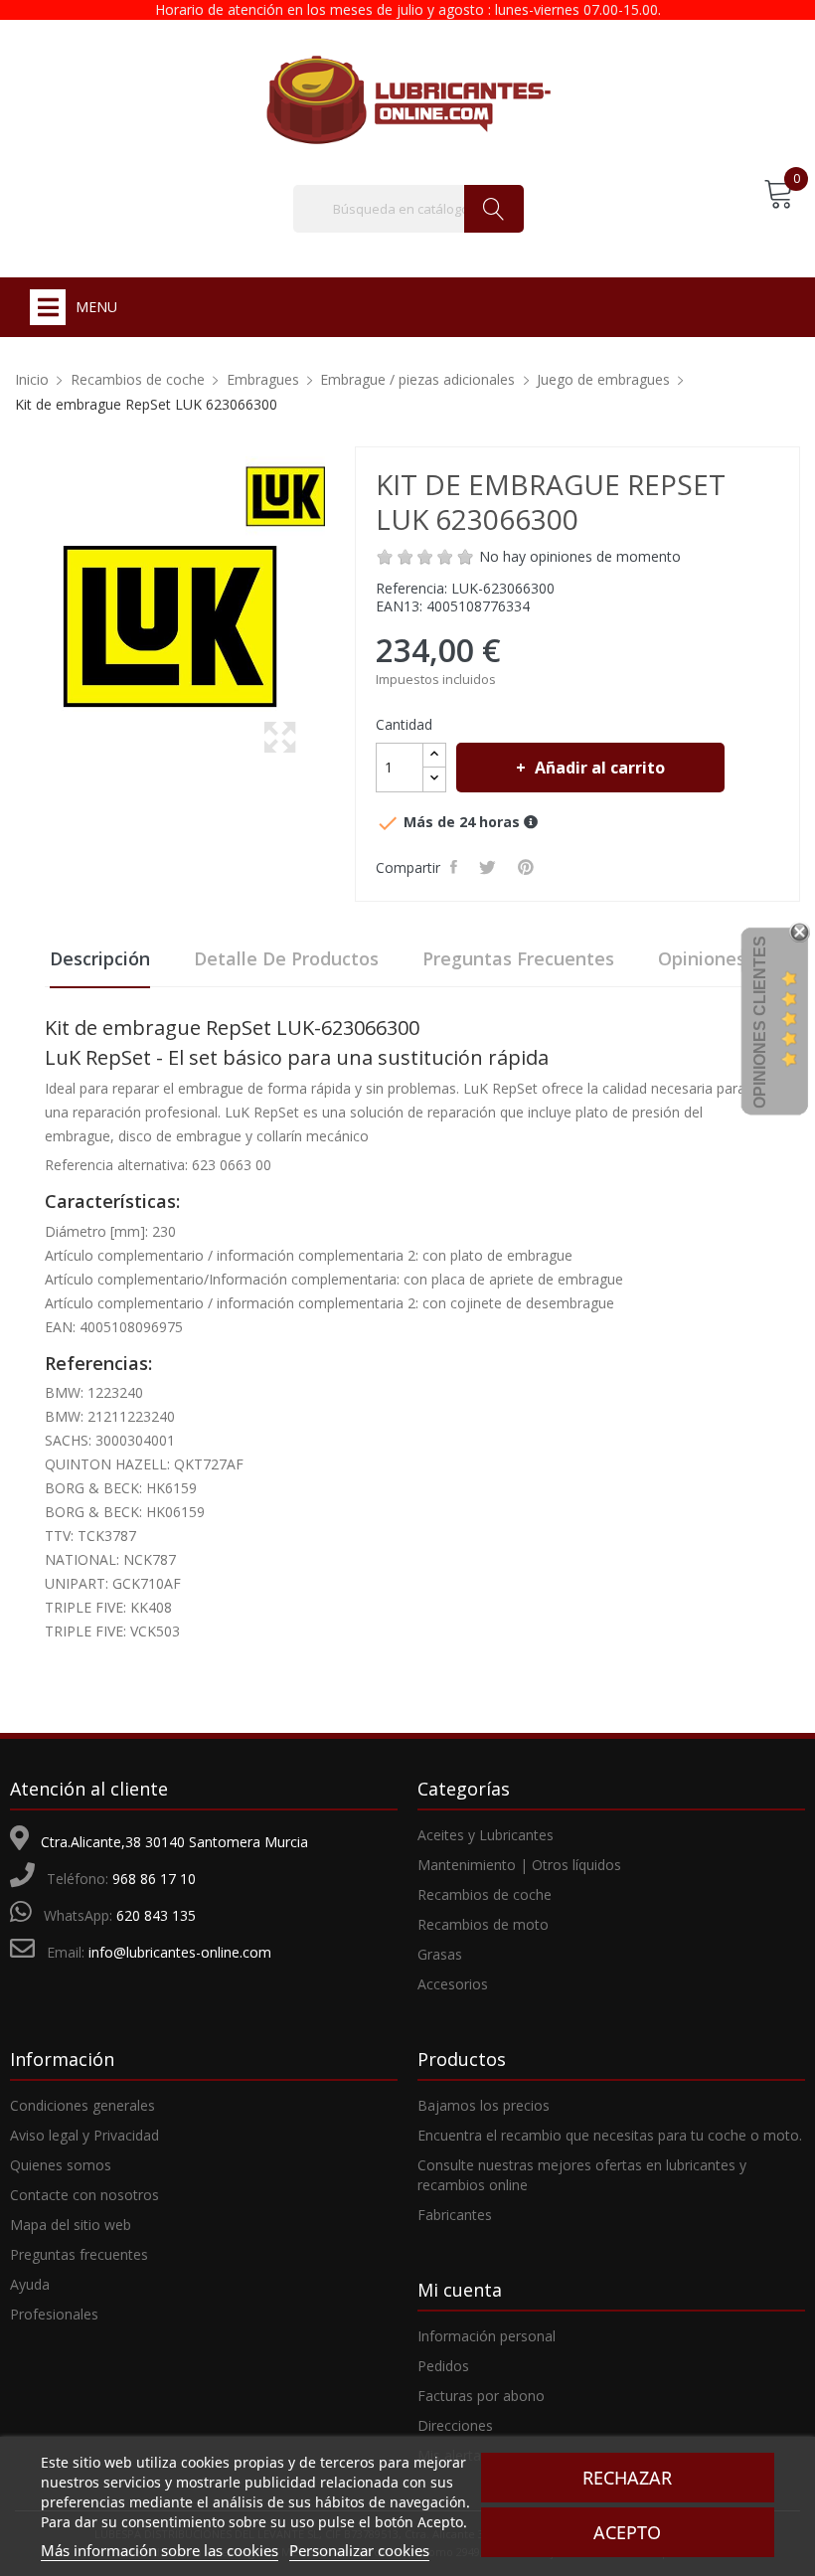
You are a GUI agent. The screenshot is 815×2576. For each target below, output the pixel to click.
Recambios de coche (485, 1894)
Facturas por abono (481, 2396)
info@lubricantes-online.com (180, 1952)
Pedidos (443, 2366)
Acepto (627, 2532)
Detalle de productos (286, 958)
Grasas (440, 1954)
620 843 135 (156, 1915)
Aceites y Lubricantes (486, 1835)
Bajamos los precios (484, 2105)
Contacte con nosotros (84, 2195)
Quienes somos (61, 2165)
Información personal (487, 2336)
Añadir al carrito (600, 768)
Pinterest (529, 867)
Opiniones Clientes (760, 1022)
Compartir (457, 867)
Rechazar (627, 2478)
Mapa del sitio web (71, 2225)
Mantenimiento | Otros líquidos (519, 1865)
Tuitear (490, 867)
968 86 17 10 (154, 1879)
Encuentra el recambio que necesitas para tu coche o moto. (610, 2135)
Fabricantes (455, 2215)
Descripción (100, 958)
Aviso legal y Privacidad (84, 2135)
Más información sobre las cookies (160, 2550)
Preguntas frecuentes (518, 958)
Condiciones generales (82, 2105)
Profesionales (54, 2314)
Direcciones (455, 2425)
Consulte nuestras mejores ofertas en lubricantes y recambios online (582, 2175)
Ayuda (30, 2284)
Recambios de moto (483, 1924)
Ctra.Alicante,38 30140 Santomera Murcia (174, 1842)
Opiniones (702, 958)
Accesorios (453, 1984)
